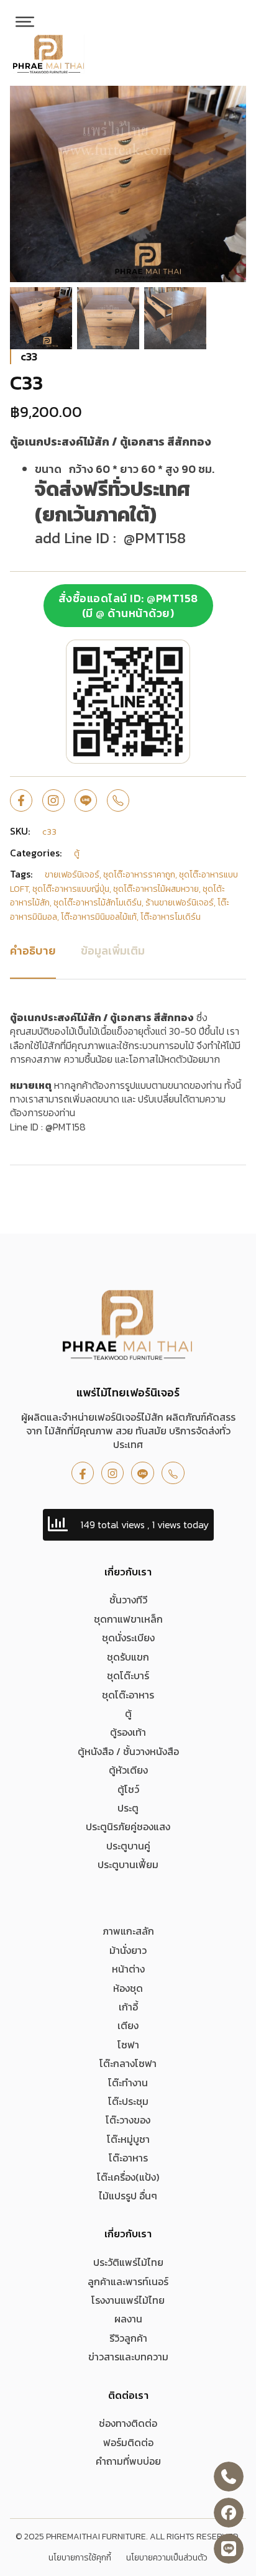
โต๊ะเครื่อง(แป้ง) (128, 2177)
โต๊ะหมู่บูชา (128, 2139)
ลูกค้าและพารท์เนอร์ (128, 2281)
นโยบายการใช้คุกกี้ (80, 2558)
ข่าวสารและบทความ (128, 2357)
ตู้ (128, 1713)
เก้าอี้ (128, 2007)
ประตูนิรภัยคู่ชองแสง (128, 1827)
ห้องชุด (128, 1988)
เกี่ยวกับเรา (128, 1572)
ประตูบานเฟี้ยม (128, 1864)
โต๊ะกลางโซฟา (128, 2063)
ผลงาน (128, 2319)
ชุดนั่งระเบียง (128, 1638)
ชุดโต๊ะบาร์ (128, 1675)
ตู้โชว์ (128, 1789)
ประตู (128, 1808)
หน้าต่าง (128, 1969)
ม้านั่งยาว (128, 1950)
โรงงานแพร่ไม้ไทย (128, 2300)
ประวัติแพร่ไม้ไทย (128, 2262)
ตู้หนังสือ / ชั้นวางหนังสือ (128, 1751)
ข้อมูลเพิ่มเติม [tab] (113, 951)
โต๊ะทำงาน (128, 2083)
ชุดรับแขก (128, 1657)
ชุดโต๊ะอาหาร (128, 1695)
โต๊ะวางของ (128, 2120)
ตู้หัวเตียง (128, 1770)
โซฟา (128, 2045)
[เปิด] (25, 22)
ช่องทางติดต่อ (128, 2423)
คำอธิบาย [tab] (33, 951)
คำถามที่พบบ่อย (128, 2461)
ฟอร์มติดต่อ (128, 2442)
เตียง (128, 2025)
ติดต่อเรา (128, 2395)
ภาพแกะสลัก (128, 1931)
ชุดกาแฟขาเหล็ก (128, 1619)
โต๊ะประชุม (128, 2101)
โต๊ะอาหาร (128, 2158)
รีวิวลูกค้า (128, 2338)
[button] (229, 103)
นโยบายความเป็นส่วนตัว (167, 2558)
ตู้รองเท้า (128, 1732)
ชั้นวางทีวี (128, 1600)
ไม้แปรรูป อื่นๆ (128, 2196)
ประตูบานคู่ (128, 1846)
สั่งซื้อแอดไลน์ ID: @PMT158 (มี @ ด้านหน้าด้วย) (128, 605)
